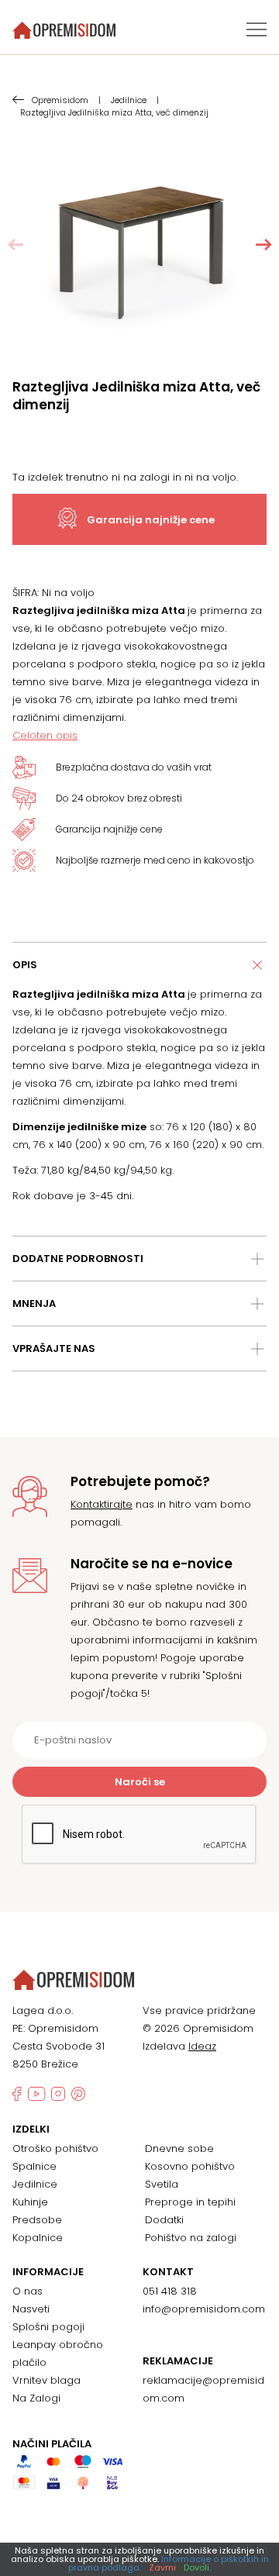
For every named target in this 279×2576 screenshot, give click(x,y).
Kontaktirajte (102, 1504)
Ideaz (202, 2046)
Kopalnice (38, 2238)
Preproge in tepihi (190, 2202)
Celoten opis (45, 735)
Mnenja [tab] (34, 1304)
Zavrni (162, 2567)
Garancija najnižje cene (151, 520)
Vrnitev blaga (46, 2380)
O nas (28, 2291)
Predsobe (37, 2220)
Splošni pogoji (48, 2327)
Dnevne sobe (179, 2148)
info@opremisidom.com (204, 2309)
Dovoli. (197, 2567)
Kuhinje (30, 2202)
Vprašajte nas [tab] (54, 1348)
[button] (263, 245)
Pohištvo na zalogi (191, 2238)
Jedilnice (35, 2184)
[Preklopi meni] (257, 29)
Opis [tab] (25, 965)
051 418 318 (170, 2291)
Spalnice (34, 2166)
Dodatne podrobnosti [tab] (78, 1259)
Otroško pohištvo (55, 2148)
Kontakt (168, 2272)
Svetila (162, 2184)
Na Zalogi (36, 2398)
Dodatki (164, 2220)
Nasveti (31, 2309)
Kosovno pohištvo (190, 2166)
